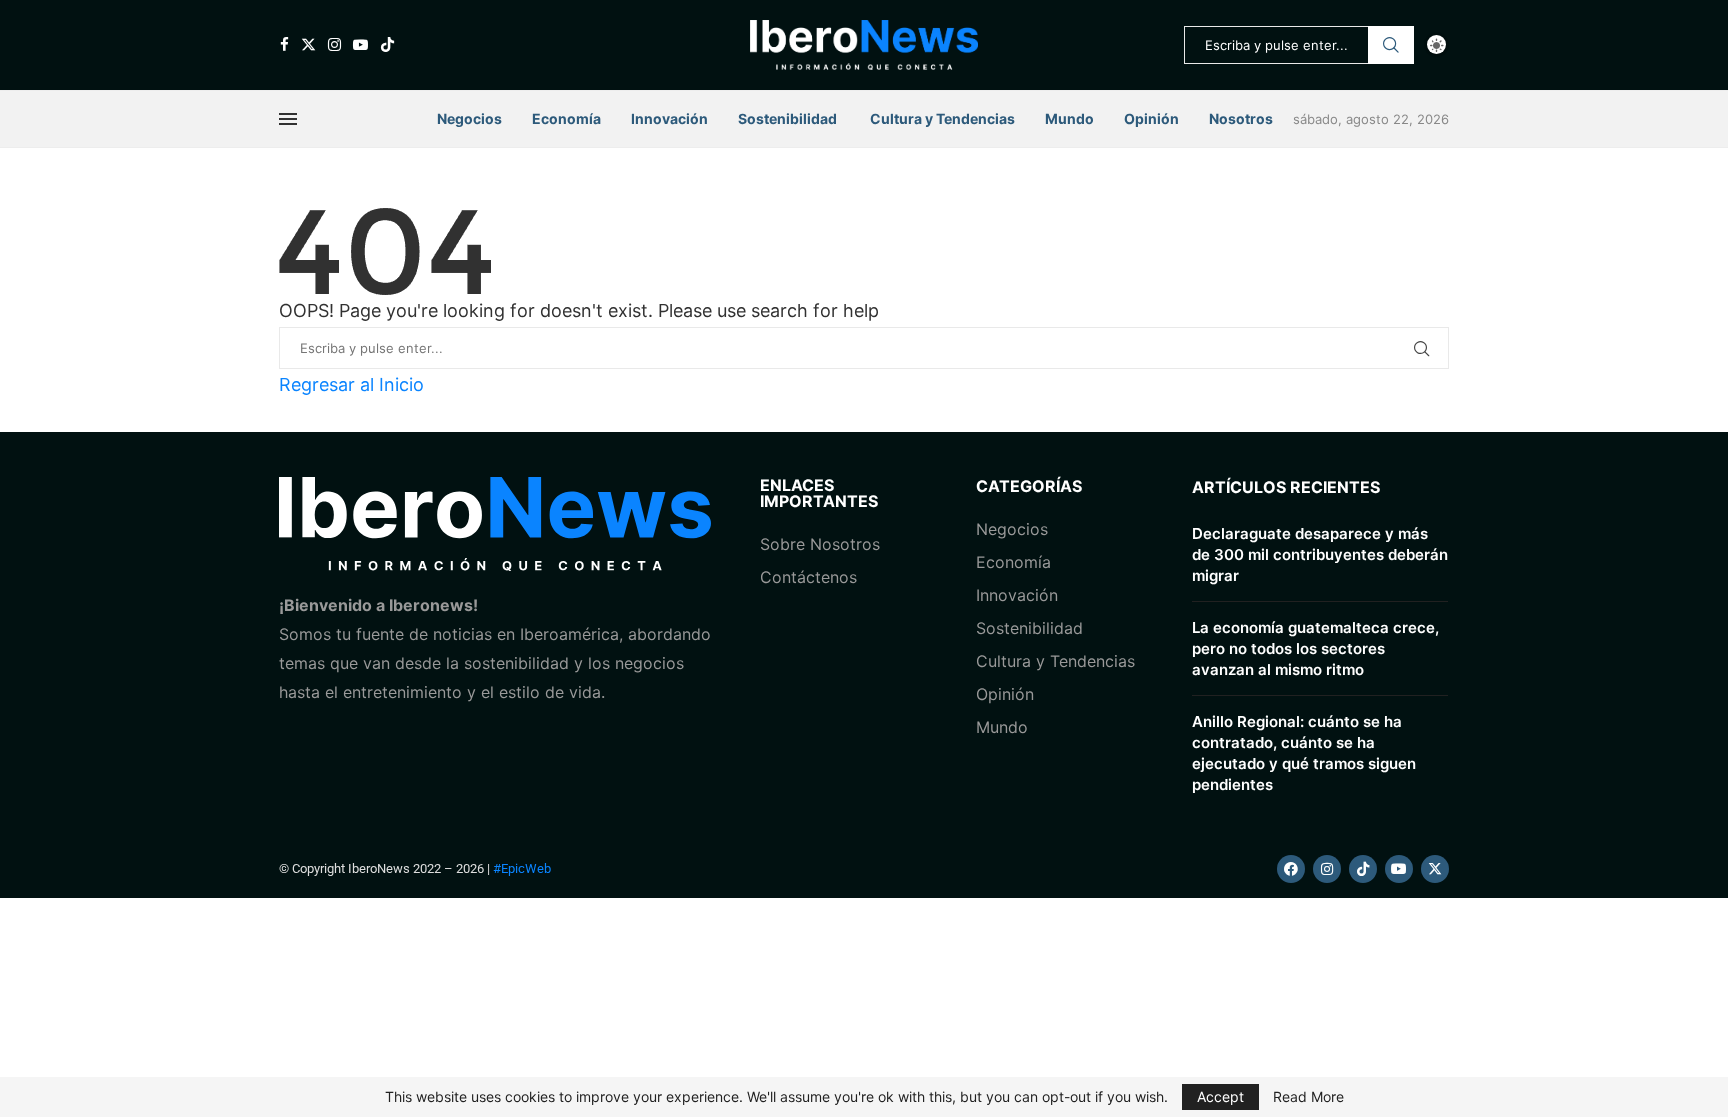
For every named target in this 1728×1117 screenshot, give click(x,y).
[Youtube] (360, 44)
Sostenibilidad (787, 118)
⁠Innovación (1017, 595)
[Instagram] (334, 44)
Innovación (669, 118)
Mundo (1069, 118)
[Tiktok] (387, 44)
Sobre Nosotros (820, 544)
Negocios (469, 118)
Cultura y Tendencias (1055, 661)
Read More (1308, 1097)
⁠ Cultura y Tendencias (941, 118)
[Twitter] (308, 44)
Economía (566, 118)
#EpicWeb (522, 868)
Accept (1220, 1096)
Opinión (1151, 118)
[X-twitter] (1435, 869)
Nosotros (1241, 118)
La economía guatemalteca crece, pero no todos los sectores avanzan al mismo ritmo (1315, 648)
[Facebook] (284, 44)
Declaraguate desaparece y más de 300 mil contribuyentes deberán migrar (1320, 554)
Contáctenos (808, 577)
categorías (1029, 486)
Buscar (1391, 45)
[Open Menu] (288, 119)
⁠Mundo (1002, 727)
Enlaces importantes (819, 493)
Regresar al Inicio (351, 384)
